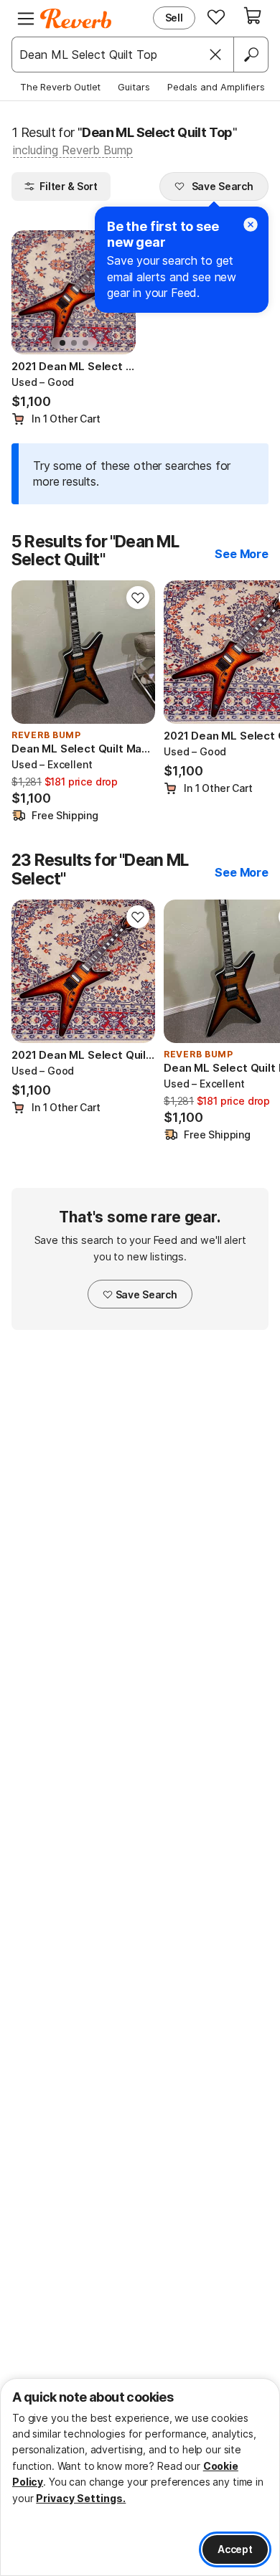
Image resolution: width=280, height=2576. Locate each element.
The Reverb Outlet (60, 87)
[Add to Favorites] (138, 598)
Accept (235, 2549)
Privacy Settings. (81, 2498)
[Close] (215, 55)
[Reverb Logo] (76, 19)
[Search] (251, 55)
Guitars (134, 87)
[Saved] (216, 16)
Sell (174, 18)
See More (242, 554)
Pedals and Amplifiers (216, 87)
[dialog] (140, 2477)
